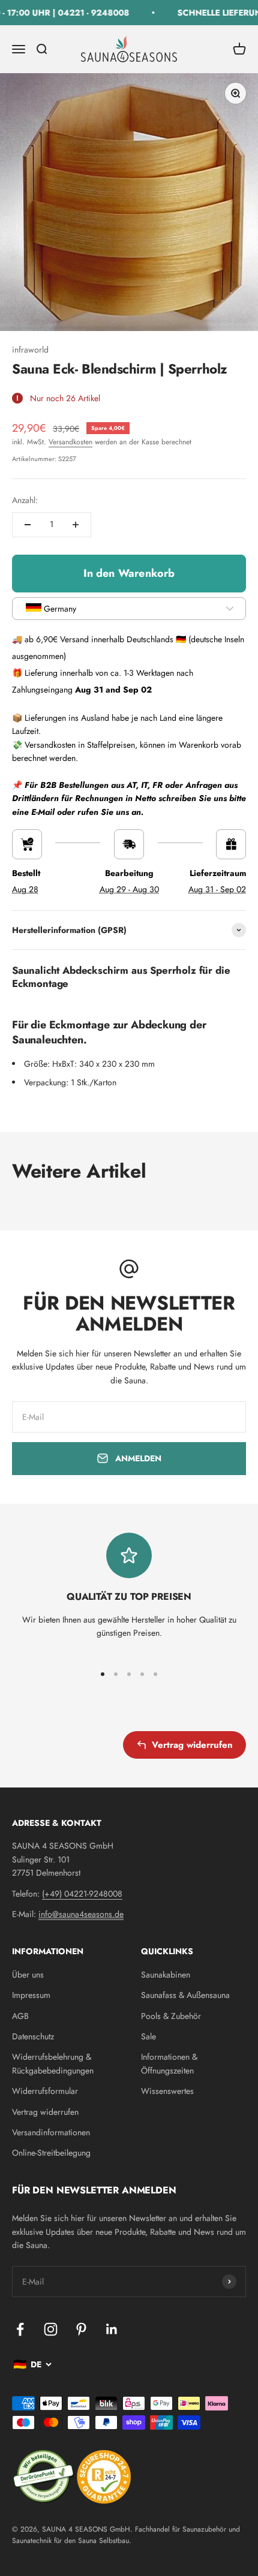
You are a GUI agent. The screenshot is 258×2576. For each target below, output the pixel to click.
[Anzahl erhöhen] (76, 525)
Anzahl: (25, 500)
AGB (20, 2016)
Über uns (28, 1975)
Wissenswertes (167, 2091)
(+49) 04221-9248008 (82, 1894)
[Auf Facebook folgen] (20, 2329)
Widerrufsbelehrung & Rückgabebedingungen (53, 2063)
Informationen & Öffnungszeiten (169, 2063)
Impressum (31, 1995)
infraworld (30, 350)
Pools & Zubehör (171, 2016)
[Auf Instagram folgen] (51, 2329)
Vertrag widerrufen (192, 1745)
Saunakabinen (166, 1975)
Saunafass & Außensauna (185, 1995)
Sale (148, 2036)
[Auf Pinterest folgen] (81, 2329)
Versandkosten (70, 442)
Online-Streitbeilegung (51, 2153)
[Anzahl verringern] (28, 525)
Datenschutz (33, 2036)
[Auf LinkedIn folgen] (112, 2329)
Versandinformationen (51, 2132)
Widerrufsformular (45, 2091)
